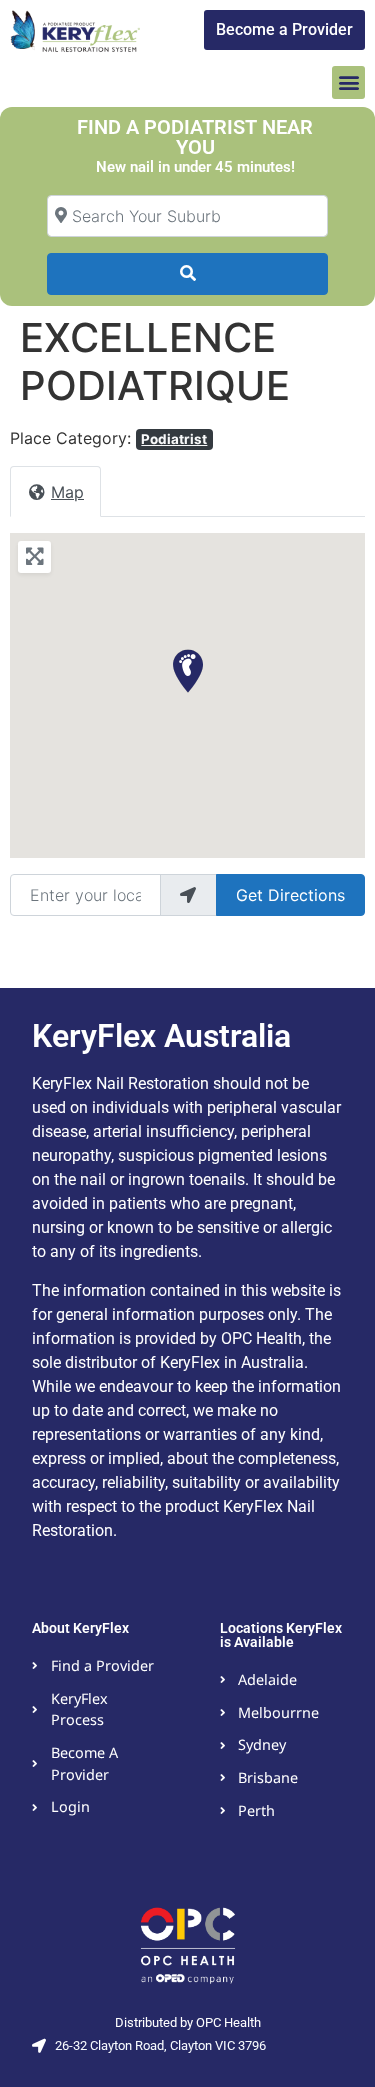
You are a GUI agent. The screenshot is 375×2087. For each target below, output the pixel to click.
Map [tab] (67, 492)
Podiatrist (174, 439)
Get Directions (290, 895)
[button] (348, 82)
